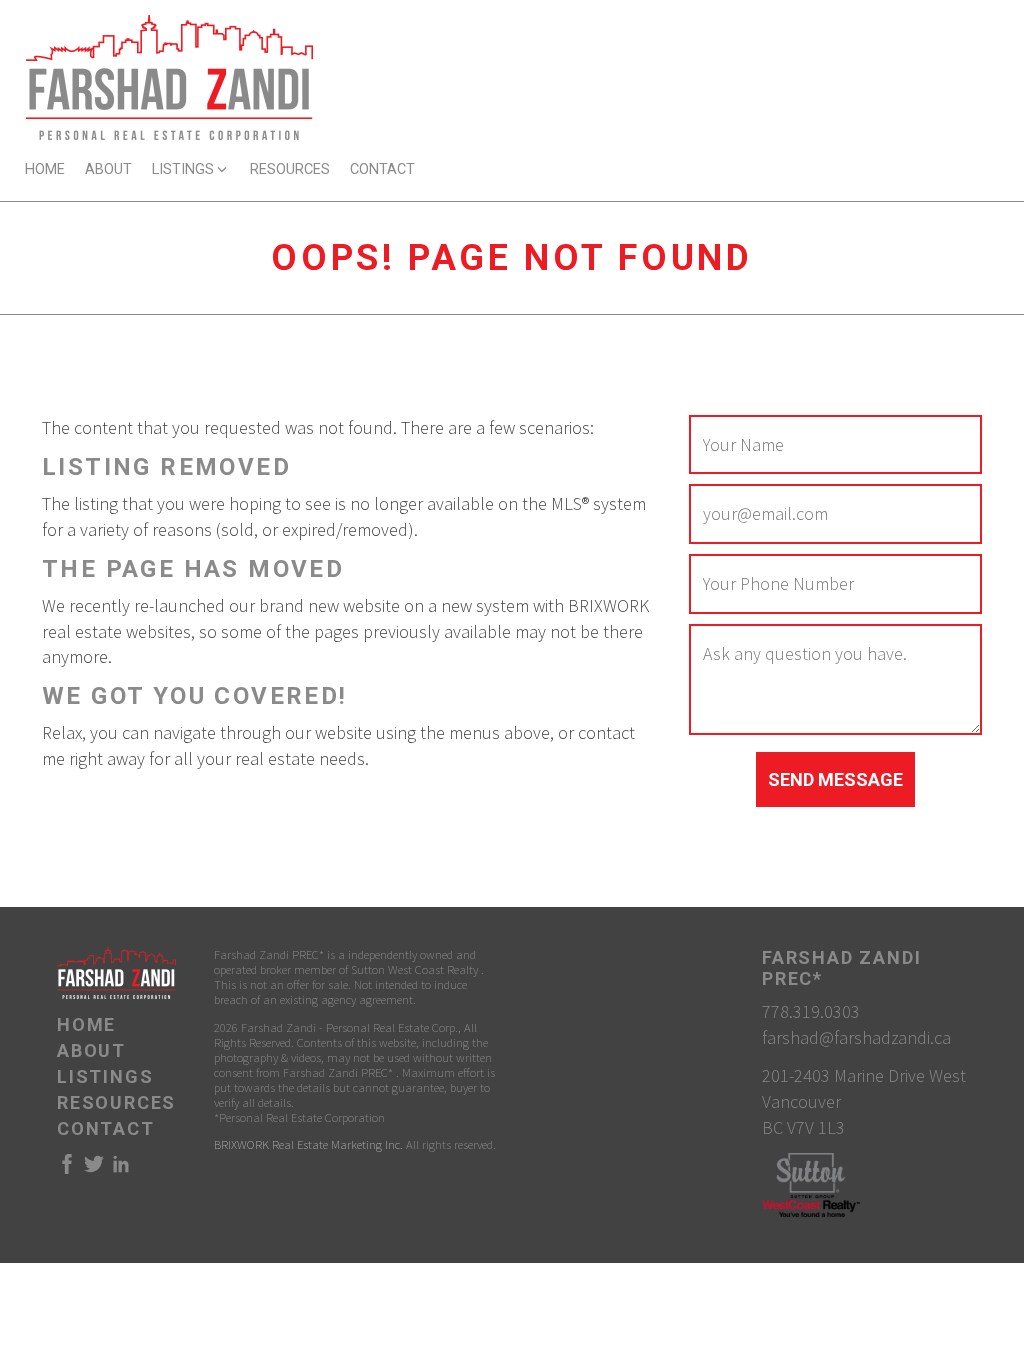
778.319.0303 (811, 1011)
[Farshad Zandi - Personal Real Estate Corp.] (170, 75)
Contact (382, 169)
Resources (290, 169)
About (108, 169)
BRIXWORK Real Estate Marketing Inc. (308, 1144)
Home (45, 169)
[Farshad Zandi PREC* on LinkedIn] (121, 1169)
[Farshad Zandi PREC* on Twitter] (94, 1169)
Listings (105, 1076)
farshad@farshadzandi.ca (856, 1037)
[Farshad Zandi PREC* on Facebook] (67, 1169)
